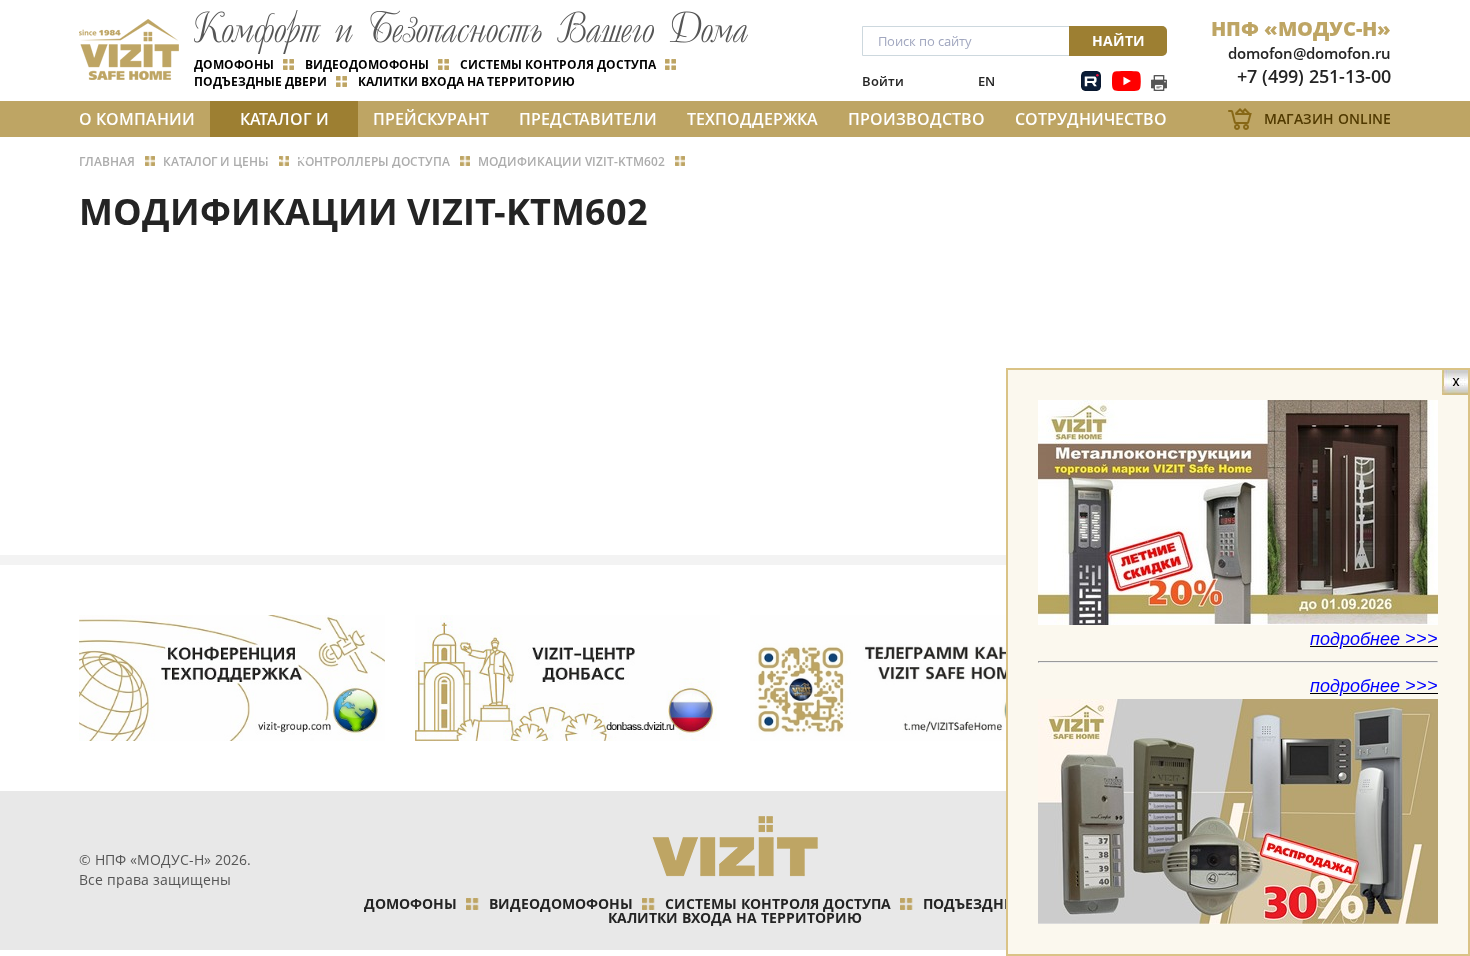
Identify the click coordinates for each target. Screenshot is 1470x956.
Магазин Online (1327, 118)
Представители (588, 119)
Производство (916, 119)
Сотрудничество (1091, 119)
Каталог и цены (284, 122)
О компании (137, 119)
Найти (1118, 40)
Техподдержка (752, 119)
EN (986, 81)
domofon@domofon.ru (1309, 53)
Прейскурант (431, 119)
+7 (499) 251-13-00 (1314, 76)
